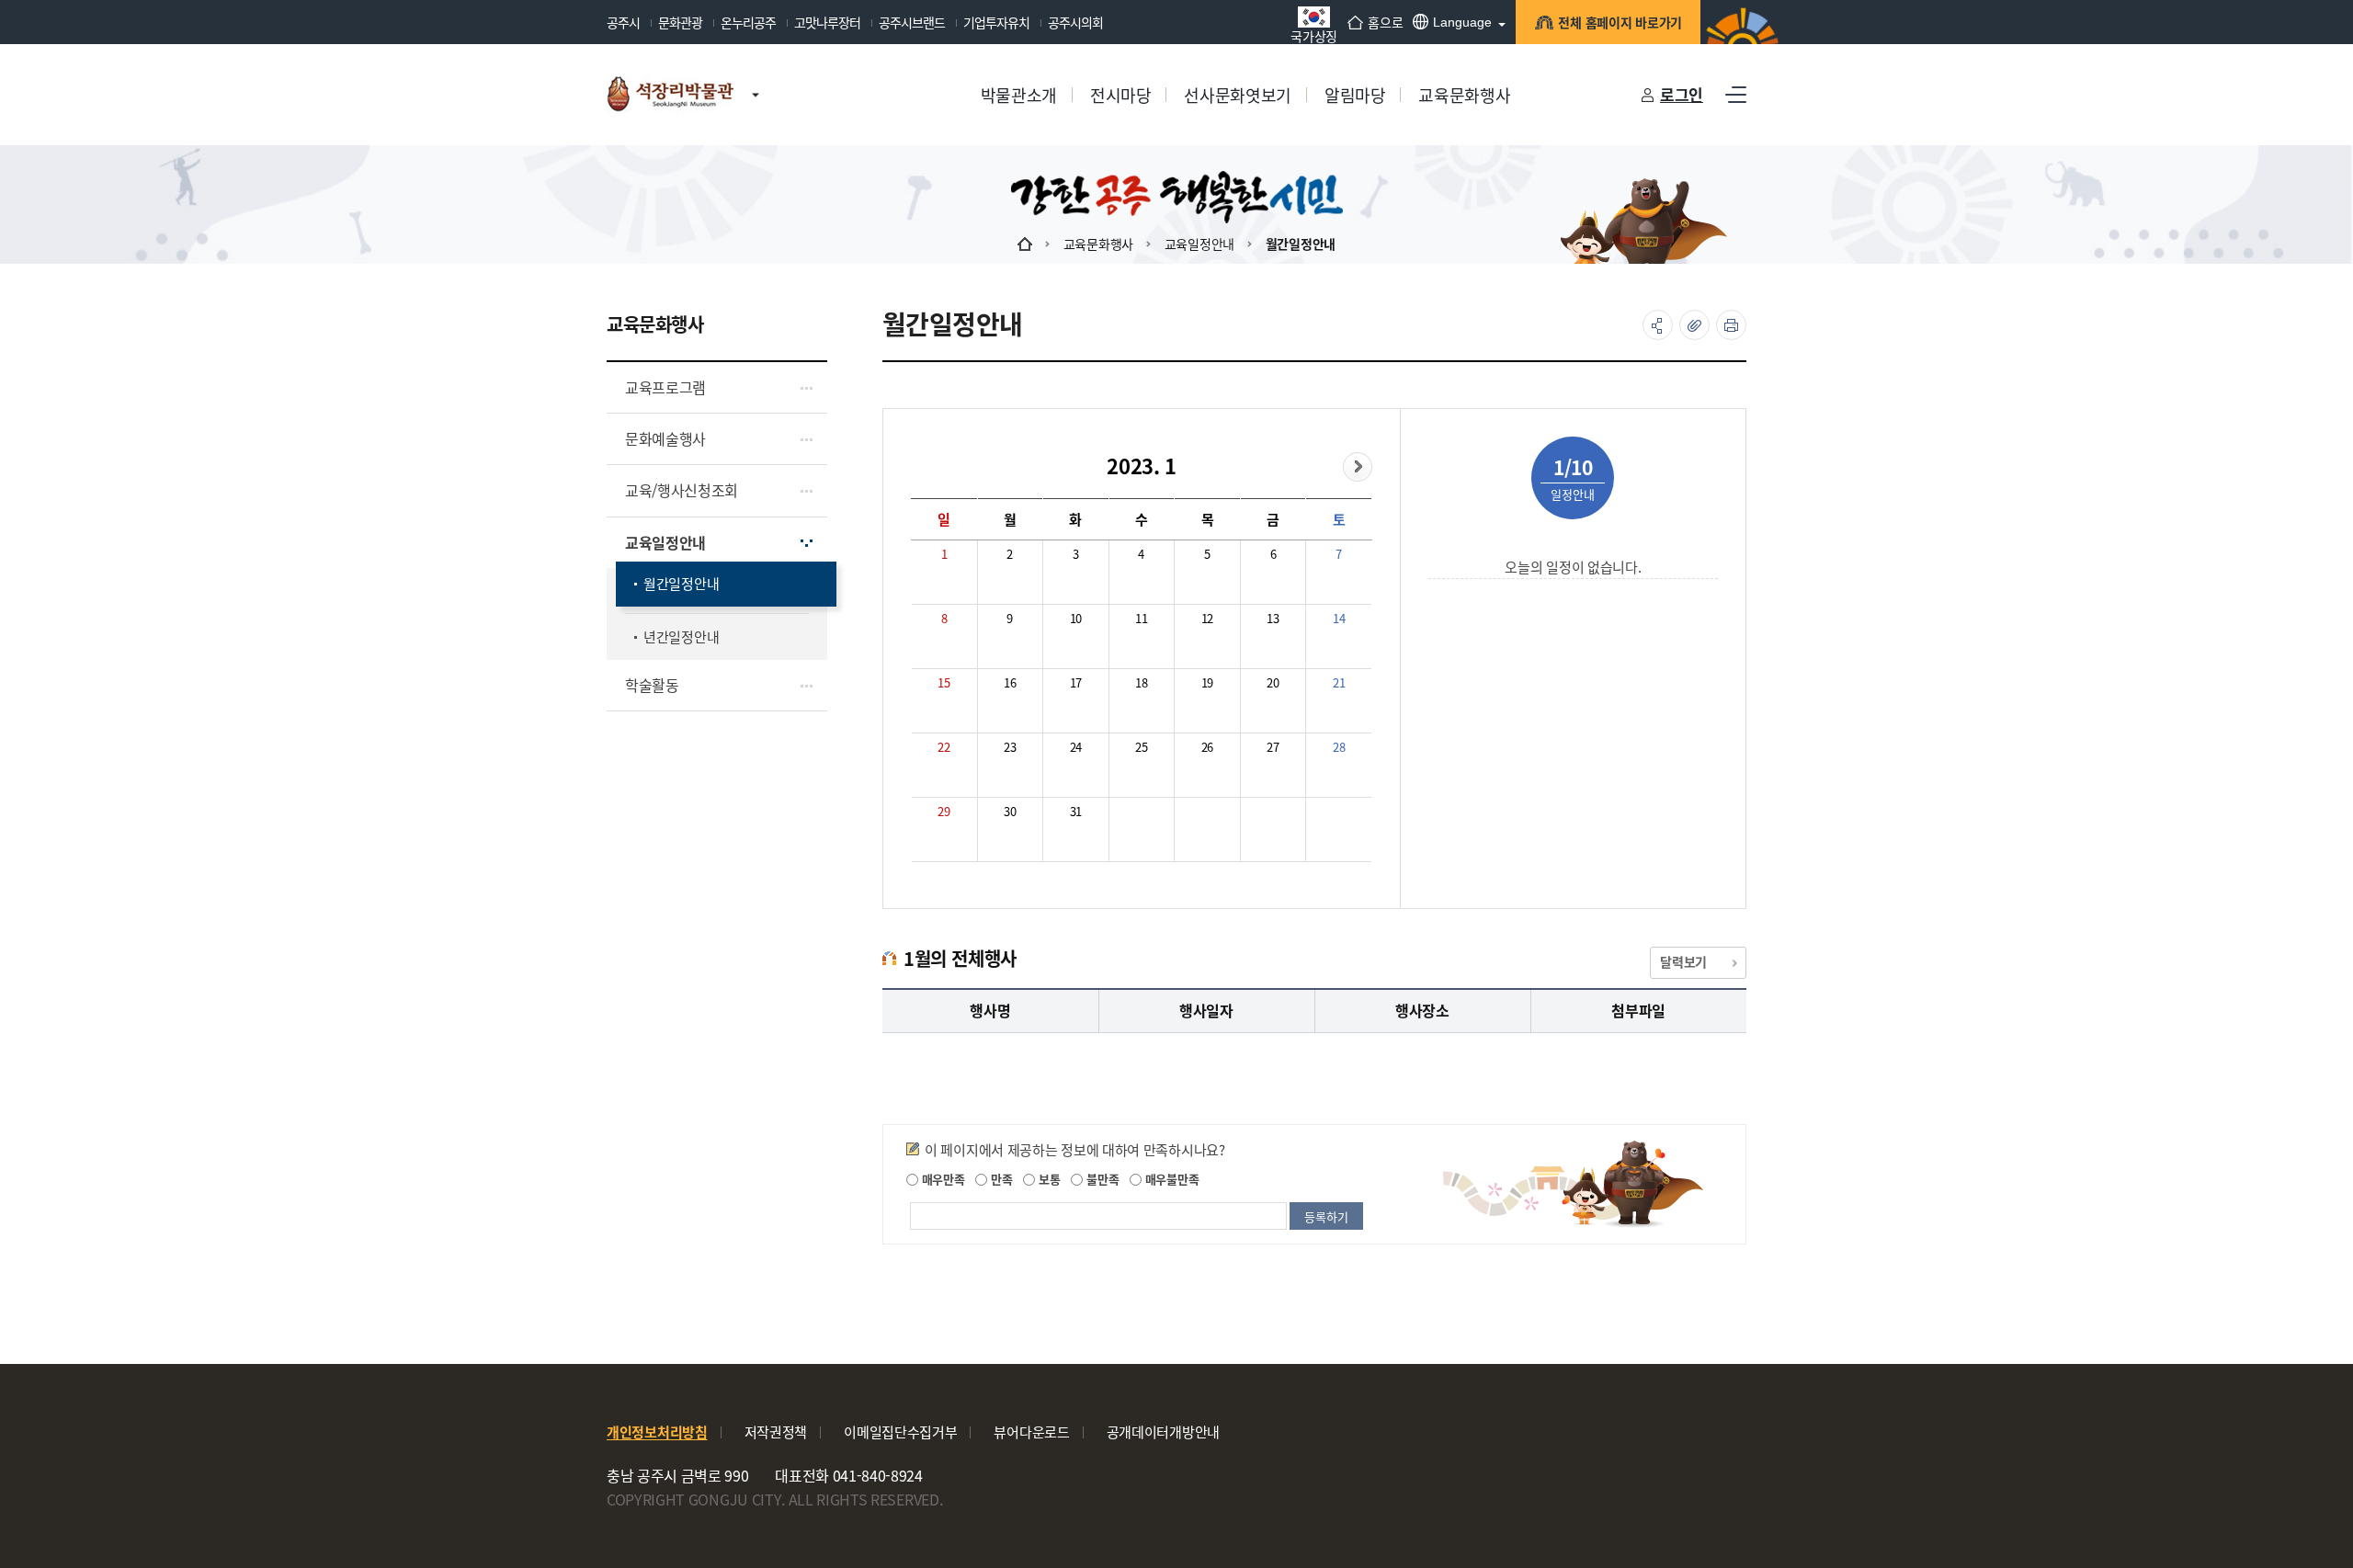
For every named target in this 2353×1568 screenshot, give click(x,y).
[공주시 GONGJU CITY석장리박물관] (670, 95)
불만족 (1101, 1179)
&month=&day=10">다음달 (1358, 467)
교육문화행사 (1098, 244)
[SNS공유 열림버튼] (1658, 325)
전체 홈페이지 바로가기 (1620, 22)
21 (1339, 682)
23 (1010, 747)
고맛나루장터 (827, 22)
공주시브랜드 (912, 22)
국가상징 (1314, 34)
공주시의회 (1075, 22)
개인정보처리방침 (657, 1432)
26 (1207, 747)
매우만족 (942, 1179)
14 (1339, 618)
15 (943, 682)
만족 (1000, 1179)
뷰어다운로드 (1031, 1432)
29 (943, 811)
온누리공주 (748, 22)
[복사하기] (1694, 325)
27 (1273, 747)
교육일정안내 (1199, 244)
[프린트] (1731, 325)
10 (1076, 618)
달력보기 (1683, 961)
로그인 (1682, 94)
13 (1273, 618)
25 (1141, 747)
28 (1339, 747)
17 (1076, 682)
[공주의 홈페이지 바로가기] (756, 76)
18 (1141, 682)
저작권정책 (776, 1432)
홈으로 (1385, 22)
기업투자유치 (996, 22)
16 (1010, 682)
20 (1273, 682)
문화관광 (680, 22)
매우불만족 (1170, 1179)
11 (1141, 618)
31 (1076, 811)
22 (943, 747)
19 (1207, 682)
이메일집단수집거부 (900, 1432)
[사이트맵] (1736, 95)
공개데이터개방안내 (1163, 1432)
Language (1462, 22)
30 (1010, 811)
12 (1207, 618)
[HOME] (1025, 244)
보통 (1047, 1179)
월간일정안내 (1301, 244)
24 (1076, 747)
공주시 (623, 22)
